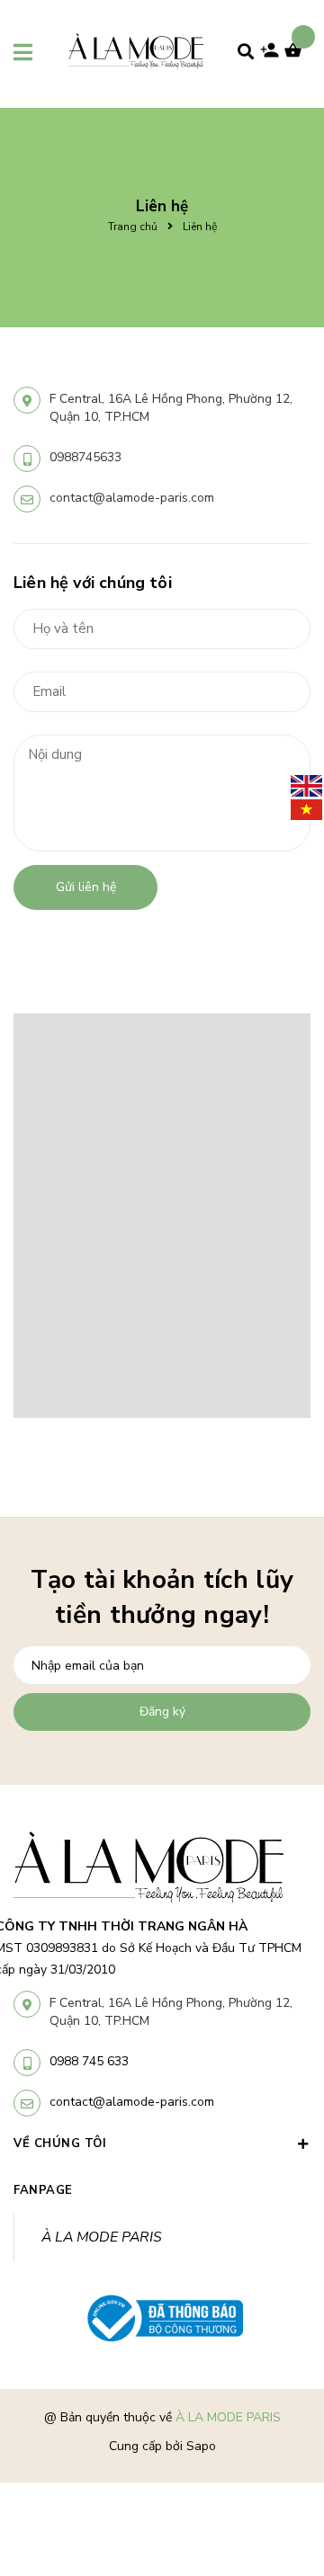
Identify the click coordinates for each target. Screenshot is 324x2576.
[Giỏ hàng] (297, 56)
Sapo (201, 2446)
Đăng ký (162, 1711)
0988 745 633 (89, 2061)
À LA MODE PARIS (102, 2237)
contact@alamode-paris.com (132, 498)
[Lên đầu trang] (282, 2460)
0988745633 (85, 457)
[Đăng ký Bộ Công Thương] (162, 2319)
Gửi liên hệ (86, 887)
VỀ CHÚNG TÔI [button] (60, 2144)
